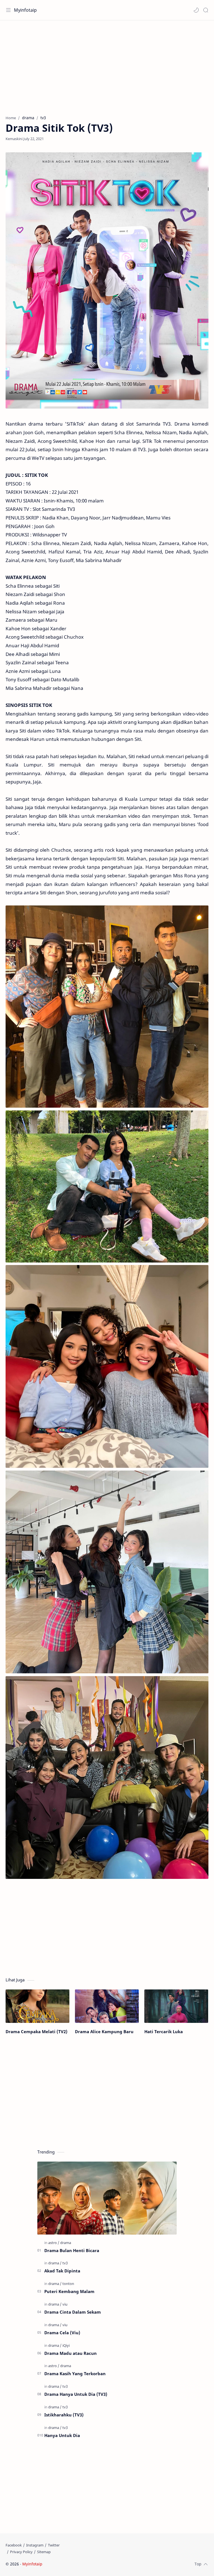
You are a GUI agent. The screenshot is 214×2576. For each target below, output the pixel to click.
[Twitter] (54, 2545)
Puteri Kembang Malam (69, 2291)
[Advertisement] (107, 65)
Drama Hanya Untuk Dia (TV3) (76, 2394)
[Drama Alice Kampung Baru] (107, 2006)
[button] (196, 10)
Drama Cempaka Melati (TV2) (37, 2032)
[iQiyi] (66, 2345)
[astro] (54, 2243)
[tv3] (65, 2263)
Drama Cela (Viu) (62, 2333)
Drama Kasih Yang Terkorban (75, 2374)
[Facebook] (14, 2545)
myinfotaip (79, 2564)
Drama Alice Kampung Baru (104, 2032)
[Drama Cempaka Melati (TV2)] (37, 2006)
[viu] (65, 2304)
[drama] (66, 2243)
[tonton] (68, 2284)
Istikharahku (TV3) (64, 2415)
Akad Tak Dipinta (62, 2271)
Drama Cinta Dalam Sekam (73, 2312)
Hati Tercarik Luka (164, 2032)
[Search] (206, 10)
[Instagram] (35, 2545)
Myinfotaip (25, 10)
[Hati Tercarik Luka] (176, 2006)
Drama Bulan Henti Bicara (72, 2250)
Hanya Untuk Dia (62, 2435)
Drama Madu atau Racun (70, 2353)
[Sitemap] (44, 2552)
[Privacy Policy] (21, 2552)
